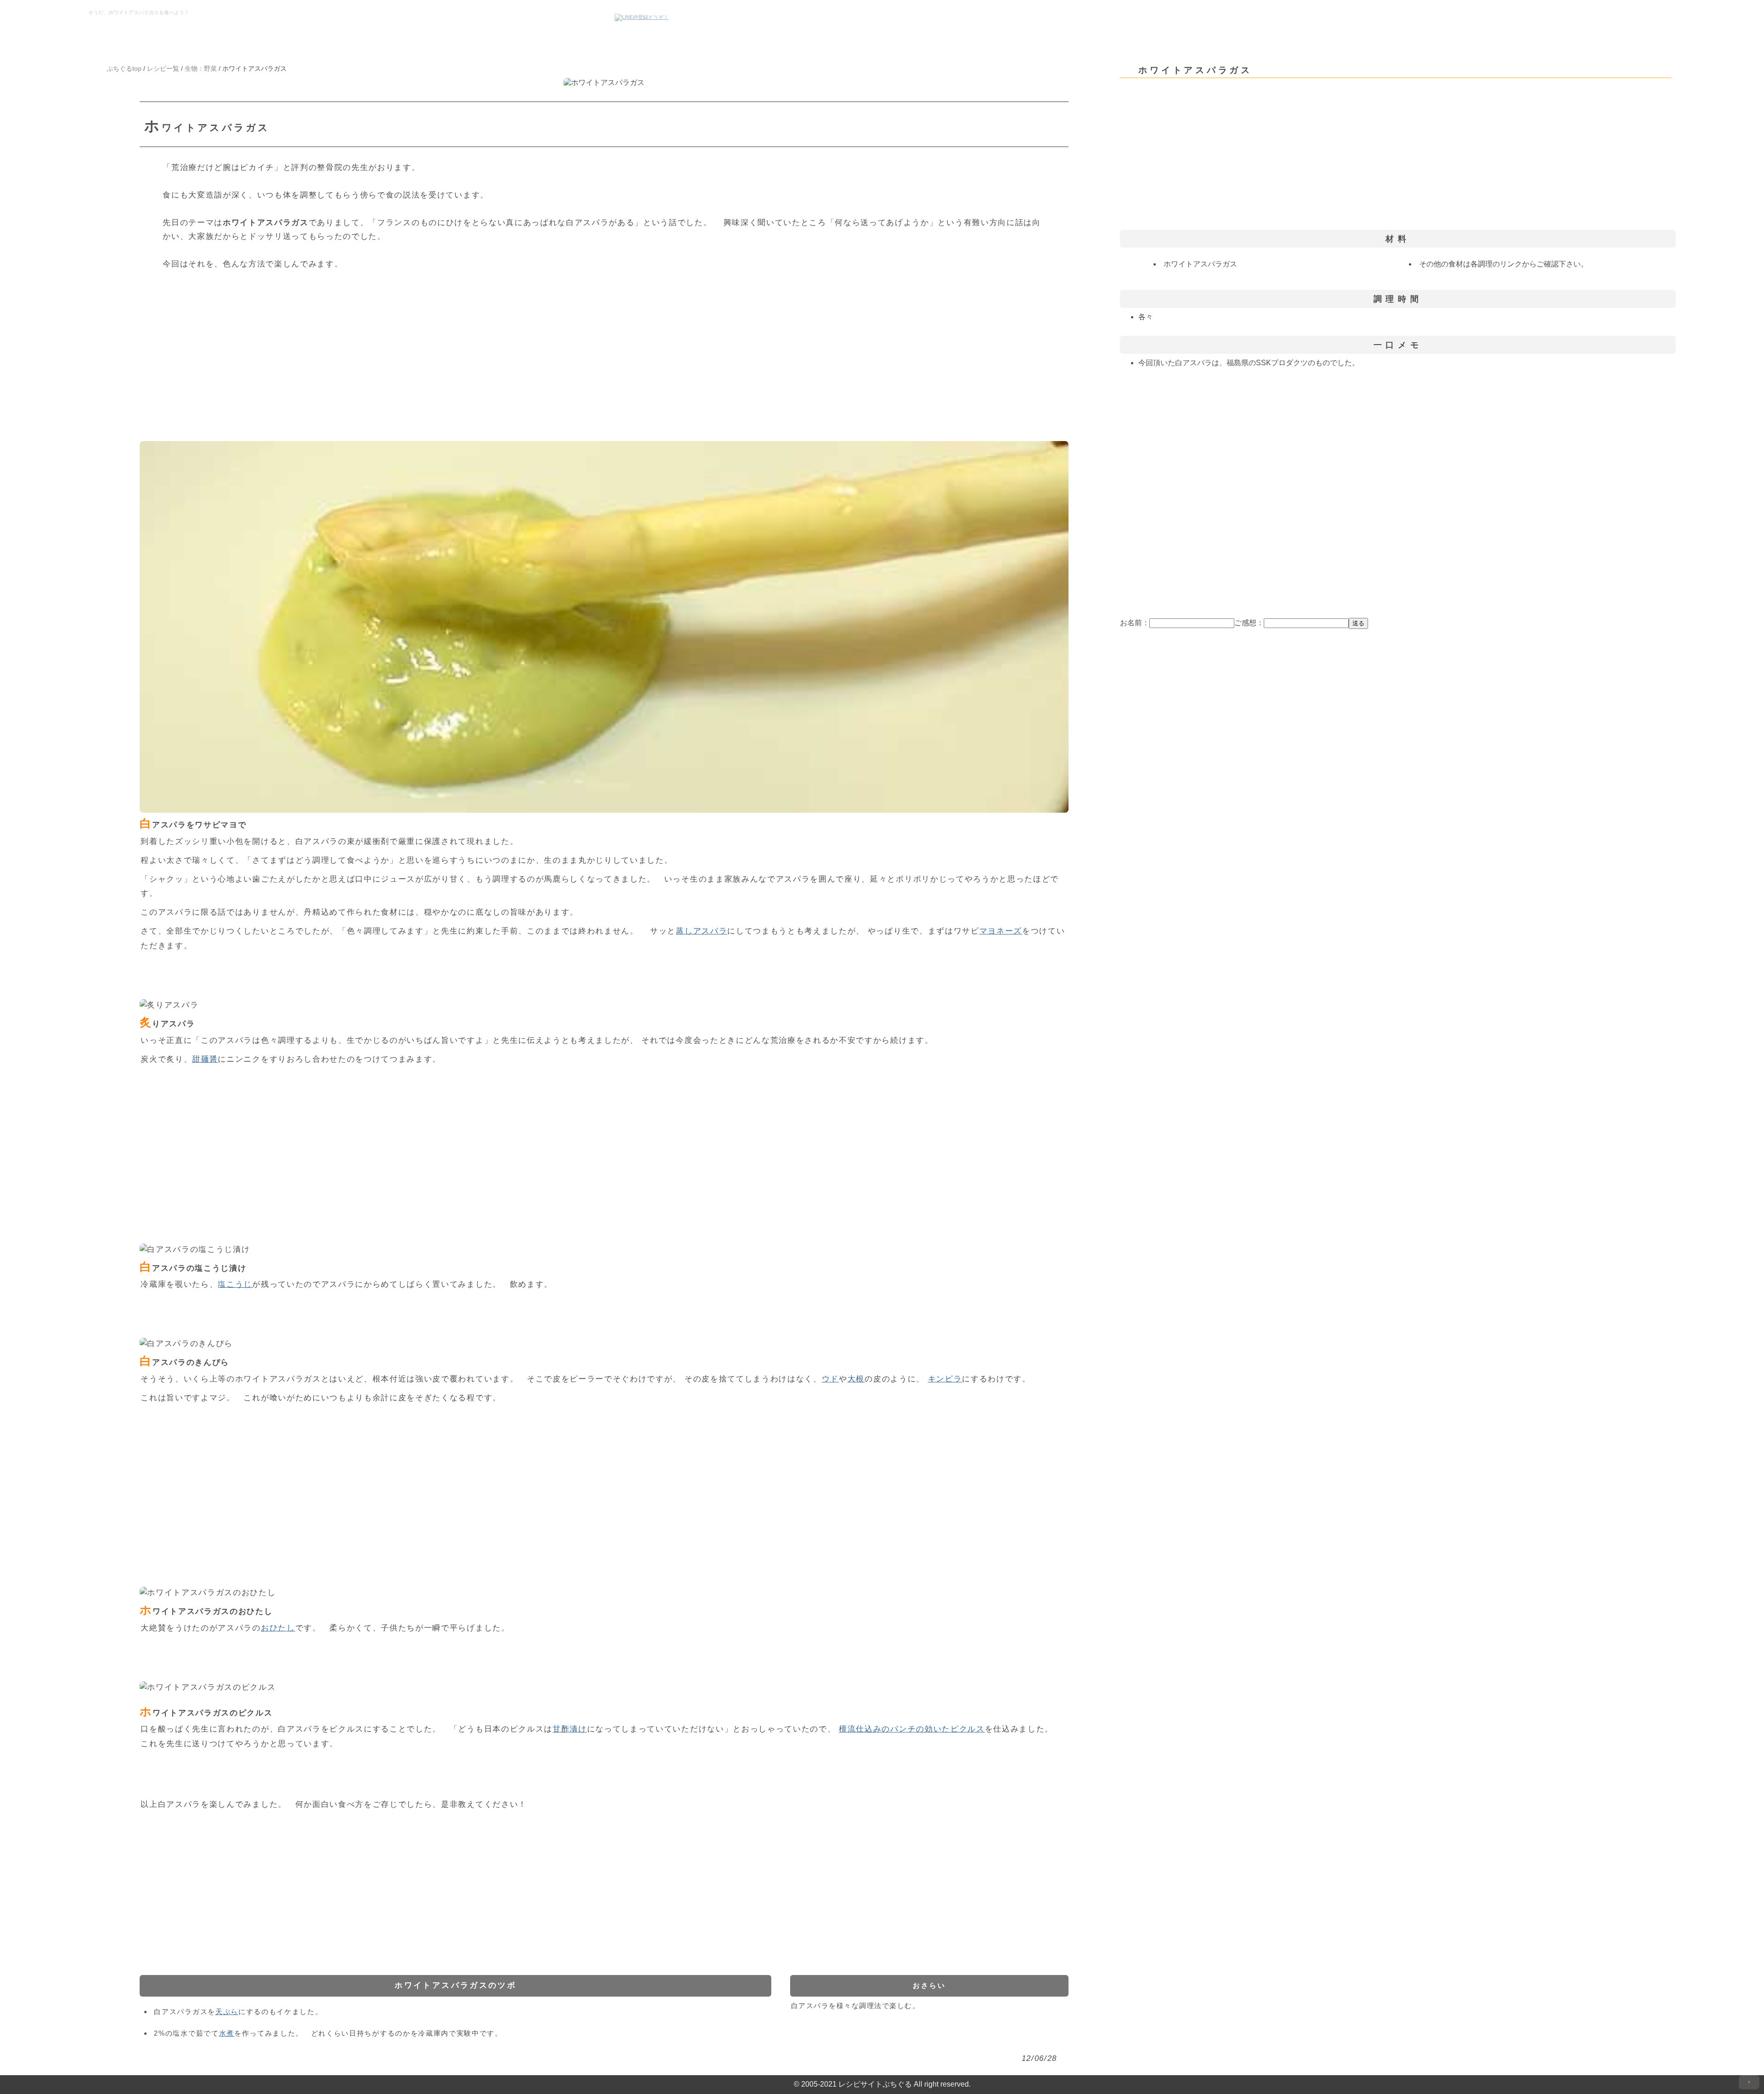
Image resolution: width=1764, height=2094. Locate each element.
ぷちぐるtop (124, 68)
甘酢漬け (570, 1729)
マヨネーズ (1001, 931)
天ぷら (227, 2012)
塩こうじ (235, 1284)
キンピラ (945, 1379)
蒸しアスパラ (701, 931)
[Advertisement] (415, 349)
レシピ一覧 (163, 68)
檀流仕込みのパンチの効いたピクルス (912, 1729)
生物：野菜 (201, 68)
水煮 (227, 2033)
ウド (830, 1379)
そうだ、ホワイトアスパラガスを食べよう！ (139, 12)
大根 (856, 1379)
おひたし (278, 1628)
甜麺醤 (205, 1059)
